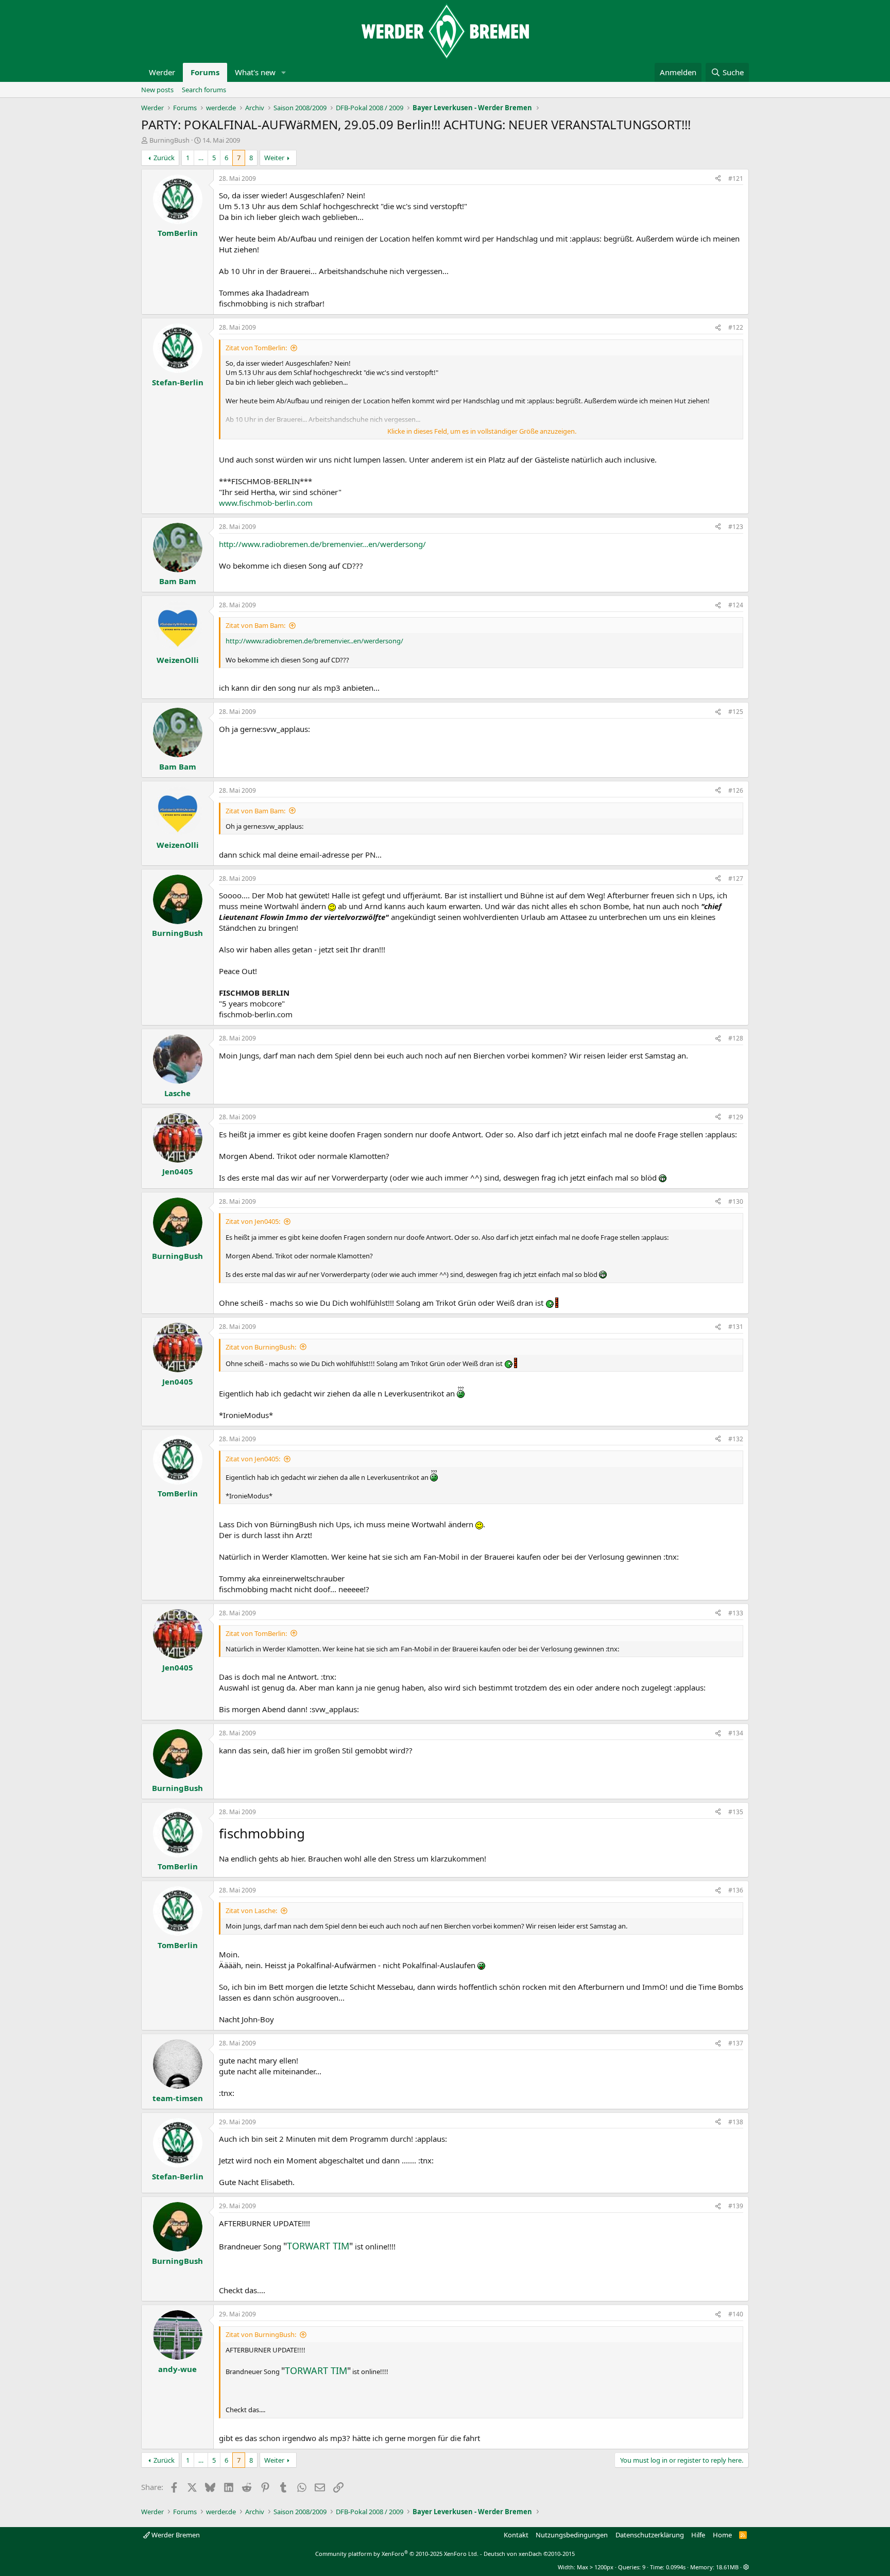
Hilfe (698, 2535)
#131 (736, 1327)
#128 (736, 1038)
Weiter (274, 158)
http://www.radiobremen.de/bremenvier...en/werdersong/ (322, 544)
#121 (736, 178)
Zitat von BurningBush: (261, 1347)
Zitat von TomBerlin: (256, 348)
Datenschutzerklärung (650, 2535)
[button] (284, 72)
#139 (736, 2206)
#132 (736, 1439)
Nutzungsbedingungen (572, 2535)
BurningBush (169, 140)
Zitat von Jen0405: (253, 1221)
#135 (736, 1812)
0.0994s (676, 2567)
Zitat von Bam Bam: (255, 625)
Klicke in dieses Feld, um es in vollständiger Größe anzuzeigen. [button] (482, 431)
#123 (736, 527)
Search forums (204, 90)
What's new (255, 72)
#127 (736, 878)
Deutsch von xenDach (529, 2554)
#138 (736, 2122)
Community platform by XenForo (397, 2554)
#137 (736, 2043)
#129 (736, 1117)
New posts (157, 90)
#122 (736, 327)
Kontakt (516, 2535)
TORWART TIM (318, 2246)
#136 (736, 1890)
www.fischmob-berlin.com (266, 503)
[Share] (718, 179)
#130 (736, 1201)
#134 (736, 1733)
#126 (736, 790)
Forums (205, 72)
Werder (162, 72)
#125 (736, 712)
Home (722, 2535)
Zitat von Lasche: (251, 1910)
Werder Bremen (175, 2535)
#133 (736, 1613)
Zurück (164, 158)
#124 (736, 605)
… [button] (201, 158)
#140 (736, 2314)
